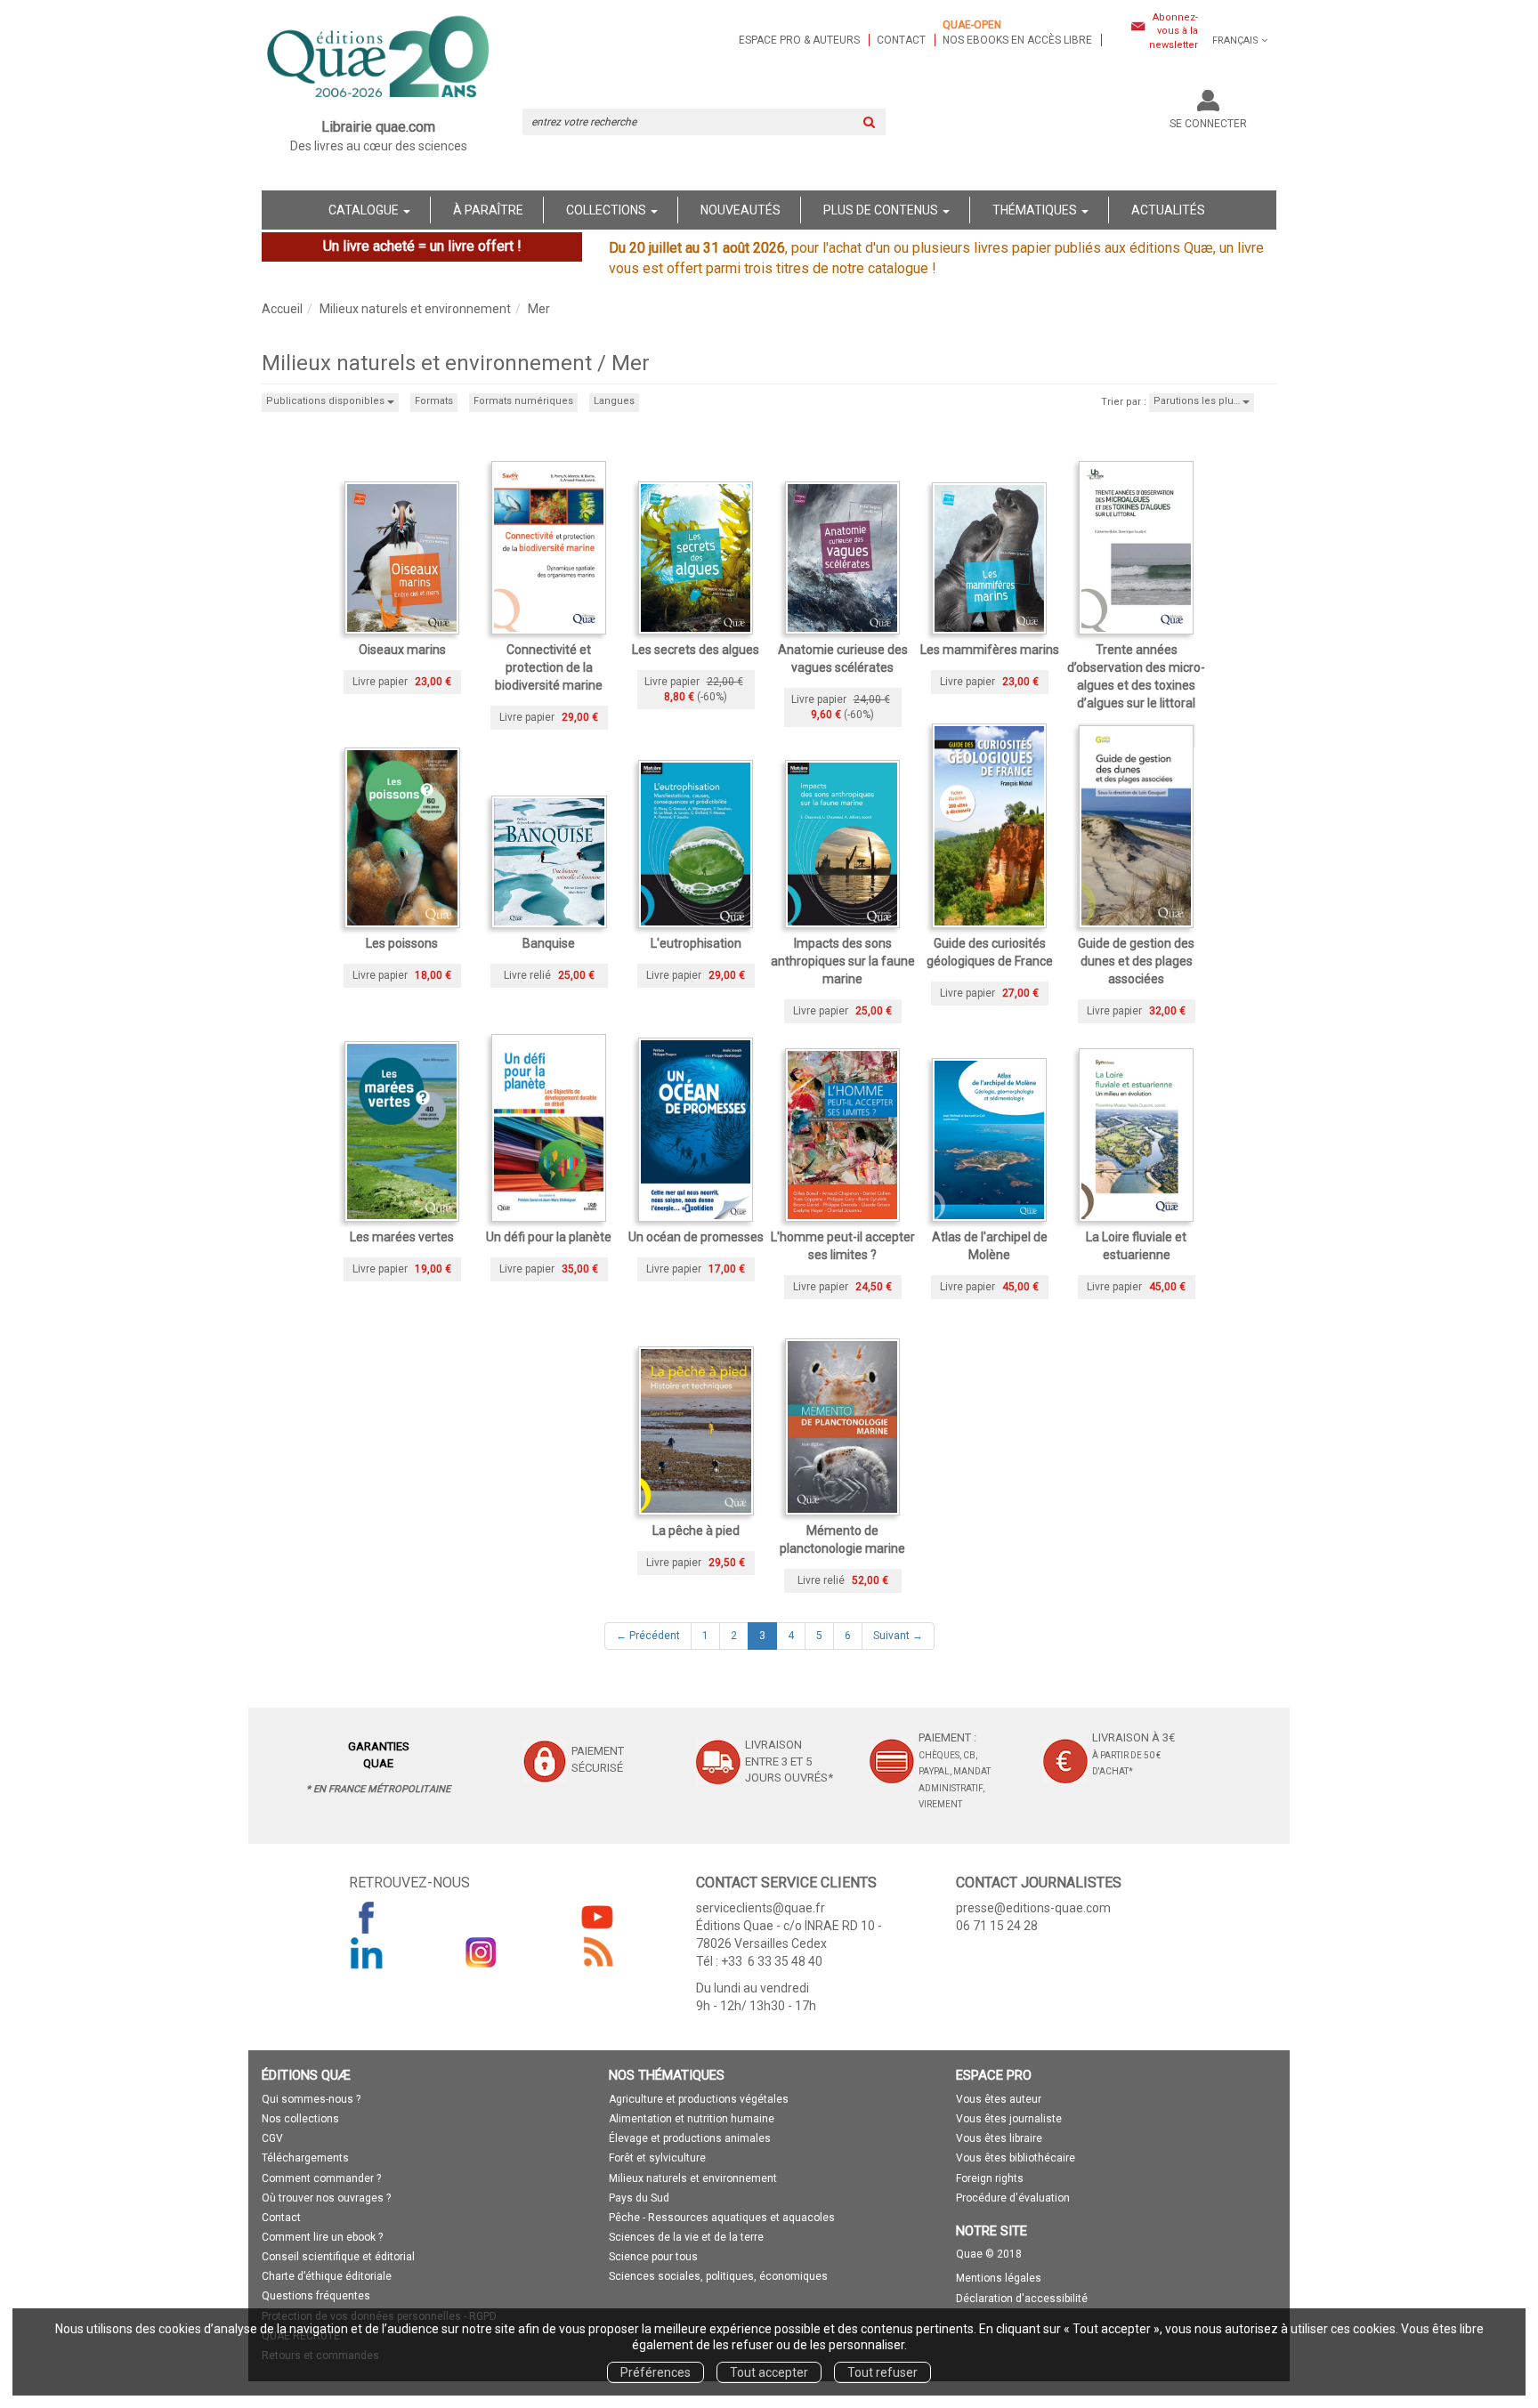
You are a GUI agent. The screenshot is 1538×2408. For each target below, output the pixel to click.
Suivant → (898, 1636)
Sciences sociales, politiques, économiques (718, 2276)
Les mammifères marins (990, 650)
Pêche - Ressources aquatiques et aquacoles (722, 2218)
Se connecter (1208, 124)
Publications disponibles (327, 401)
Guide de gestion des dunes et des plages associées (1136, 961)
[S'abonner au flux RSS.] (597, 1952)
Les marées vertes (402, 1237)
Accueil (282, 309)
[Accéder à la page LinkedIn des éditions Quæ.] (367, 1952)
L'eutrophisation (696, 943)
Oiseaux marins (402, 650)
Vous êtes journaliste (1009, 2119)
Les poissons (402, 943)
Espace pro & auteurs (799, 40)
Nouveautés (741, 210)
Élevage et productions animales (690, 2138)
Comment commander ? (321, 2178)
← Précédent (648, 1636)
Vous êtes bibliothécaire (1016, 2158)
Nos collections (300, 2119)
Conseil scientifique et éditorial (338, 2257)
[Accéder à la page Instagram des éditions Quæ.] (482, 1952)
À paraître (488, 210)
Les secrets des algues (696, 650)
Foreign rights (990, 2178)
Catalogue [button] (365, 210)
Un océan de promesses (696, 1237)
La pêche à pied (696, 1531)
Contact (901, 40)
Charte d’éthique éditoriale (327, 2276)
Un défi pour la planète (549, 1237)
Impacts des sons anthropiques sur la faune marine (843, 961)
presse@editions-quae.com (1033, 1908)
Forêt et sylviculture (657, 2158)
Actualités (1168, 210)
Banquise (549, 943)
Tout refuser (882, 2372)
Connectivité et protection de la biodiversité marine (549, 667)
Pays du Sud (639, 2198)
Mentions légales (999, 2278)
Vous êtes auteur (999, 2099)
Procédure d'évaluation (1013, 2198)
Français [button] (1235, 40)
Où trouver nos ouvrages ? (326, 2198)
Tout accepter (769, 2372)
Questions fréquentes (316, 2296)
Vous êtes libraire (999, 2138)
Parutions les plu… (1198, 401)
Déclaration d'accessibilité (1022, 2299)
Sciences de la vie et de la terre (686, 2237)
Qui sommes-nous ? (311, 2099)
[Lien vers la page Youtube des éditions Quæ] (597, 1917)
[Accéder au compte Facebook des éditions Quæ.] (367, 1917)
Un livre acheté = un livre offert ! (422, 246)
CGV (272, 2138)
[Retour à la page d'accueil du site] (379, 59)
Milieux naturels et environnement (415, 309)
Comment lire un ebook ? (322, 2237)
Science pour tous (653, 2257)
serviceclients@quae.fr (761, 1908)
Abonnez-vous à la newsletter (1174, 31)
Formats (434, 401)
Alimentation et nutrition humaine (692, 2119)
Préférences (656, 2372)
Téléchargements (305, 2158)
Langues (614, 401)
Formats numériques (523, 401)
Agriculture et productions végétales (699, 2099)
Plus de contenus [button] (882, 210)
